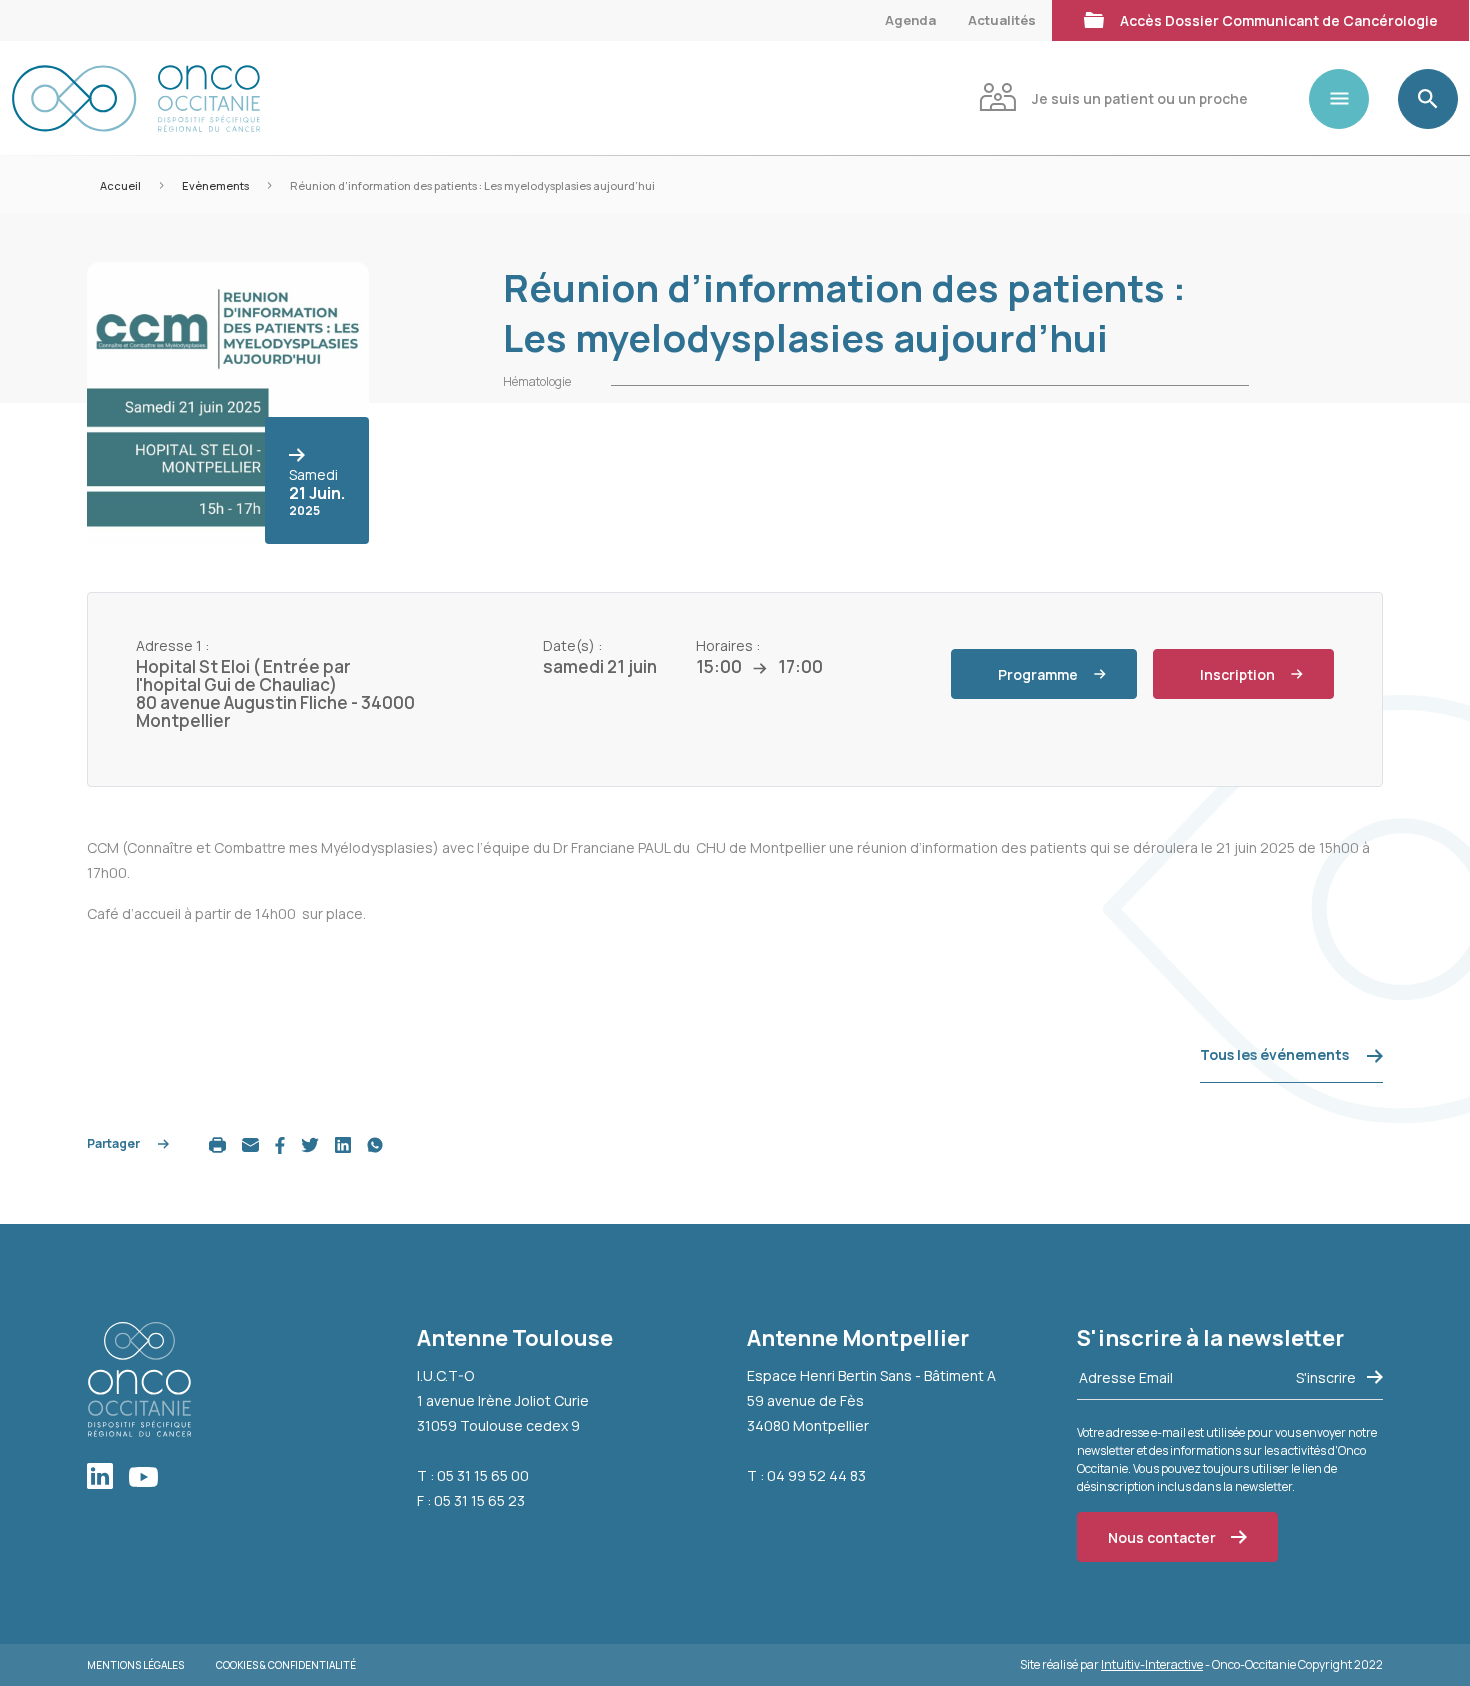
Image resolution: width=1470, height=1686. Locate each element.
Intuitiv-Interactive (1152, 1664)
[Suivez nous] (108, 1477)
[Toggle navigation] (1347, 99)
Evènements (215, 185)
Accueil (120, 185)
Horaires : (728, 645)
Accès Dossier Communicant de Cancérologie (1279, 20)
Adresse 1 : (172, 645)
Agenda (910, 20)
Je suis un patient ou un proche (1140, 98)
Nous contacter (1162, 1537)
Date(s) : (572, 645)
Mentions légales (135, 1665)
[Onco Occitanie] (136, 98)
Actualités (1002, 20)
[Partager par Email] (250, 1143)
